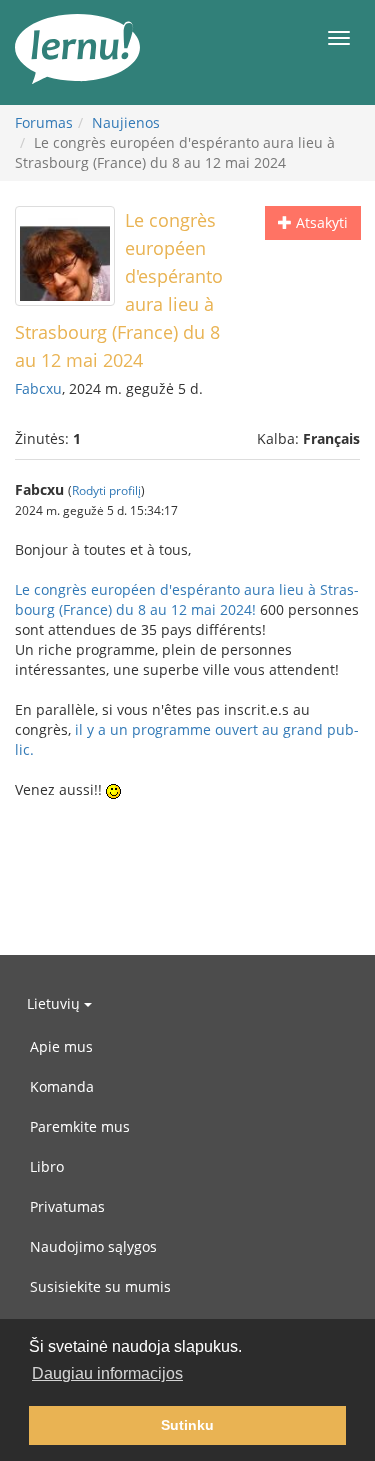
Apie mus (61, 1046)
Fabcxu (38, 388)
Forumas (44, 122)
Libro (47, 1166)
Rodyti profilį (106, 490)
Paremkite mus (80, 1126)
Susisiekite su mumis (100, 1286)
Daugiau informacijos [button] (107, 1373)
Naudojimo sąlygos (93, 1246)
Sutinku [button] (187, 1425)
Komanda (62, 1086)
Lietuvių (55, 1003)
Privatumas (67, 1206)
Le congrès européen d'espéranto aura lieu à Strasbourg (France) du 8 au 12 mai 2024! (187, 599)
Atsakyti (320, 222)
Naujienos (126, 122)
